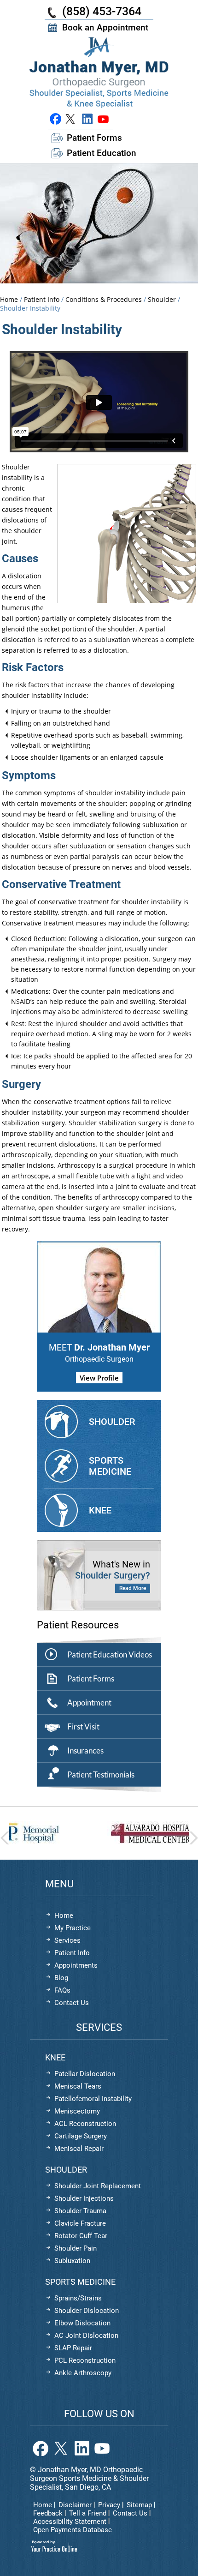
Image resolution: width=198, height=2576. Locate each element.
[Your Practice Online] (54, 2546)
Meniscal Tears (78, 2086)
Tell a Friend (88, 2513)
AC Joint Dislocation (86, 2336)
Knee (100, 1510)
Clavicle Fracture (80, 2223)
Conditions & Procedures (104, 299)
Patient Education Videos (110, 1654)
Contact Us (72, 2003)
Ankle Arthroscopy (83, 2373)
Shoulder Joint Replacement (98, 2186)
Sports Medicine (110, 1466)
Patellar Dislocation (85, 2074)
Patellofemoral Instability (93, 2099)
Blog (61, 1978)
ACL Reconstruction (85, 2124)
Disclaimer (75, 2505)
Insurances (85, 1750)
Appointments (76, 1965)
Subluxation (72, 2261)
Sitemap (139, 2505)
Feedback (48, 2513)
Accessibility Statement (70, 2522)
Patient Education (102, 153)
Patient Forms (94, 138)
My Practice (73, 1928)
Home (9, 299)
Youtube (103, 119)
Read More (133, 1588)
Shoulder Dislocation (87, 2311)
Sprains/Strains (78, 2298)
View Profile (99, 1378)
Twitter (71, 119)
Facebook (55, 119)
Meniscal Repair (79, 2149)
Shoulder (163, 299)
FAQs (62, 1990)
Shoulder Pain (76, 2248)
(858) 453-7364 (102, 11)
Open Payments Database (73, 2530)
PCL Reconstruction (85, 2360)
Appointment (89, 1702)
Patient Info (43, 299)
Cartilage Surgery (81, 2136)
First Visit (83, 1726)
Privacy (109, 2505)
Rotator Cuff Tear (81, 2236)
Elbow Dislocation (82, 2323)
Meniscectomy (77, 2111)
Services (67, 1940)
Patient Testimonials (101, 1774)
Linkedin (87, 119)
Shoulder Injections (84, 2198)
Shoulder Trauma (80, 2211)
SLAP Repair (73, 2348)
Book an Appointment (105, 27)
